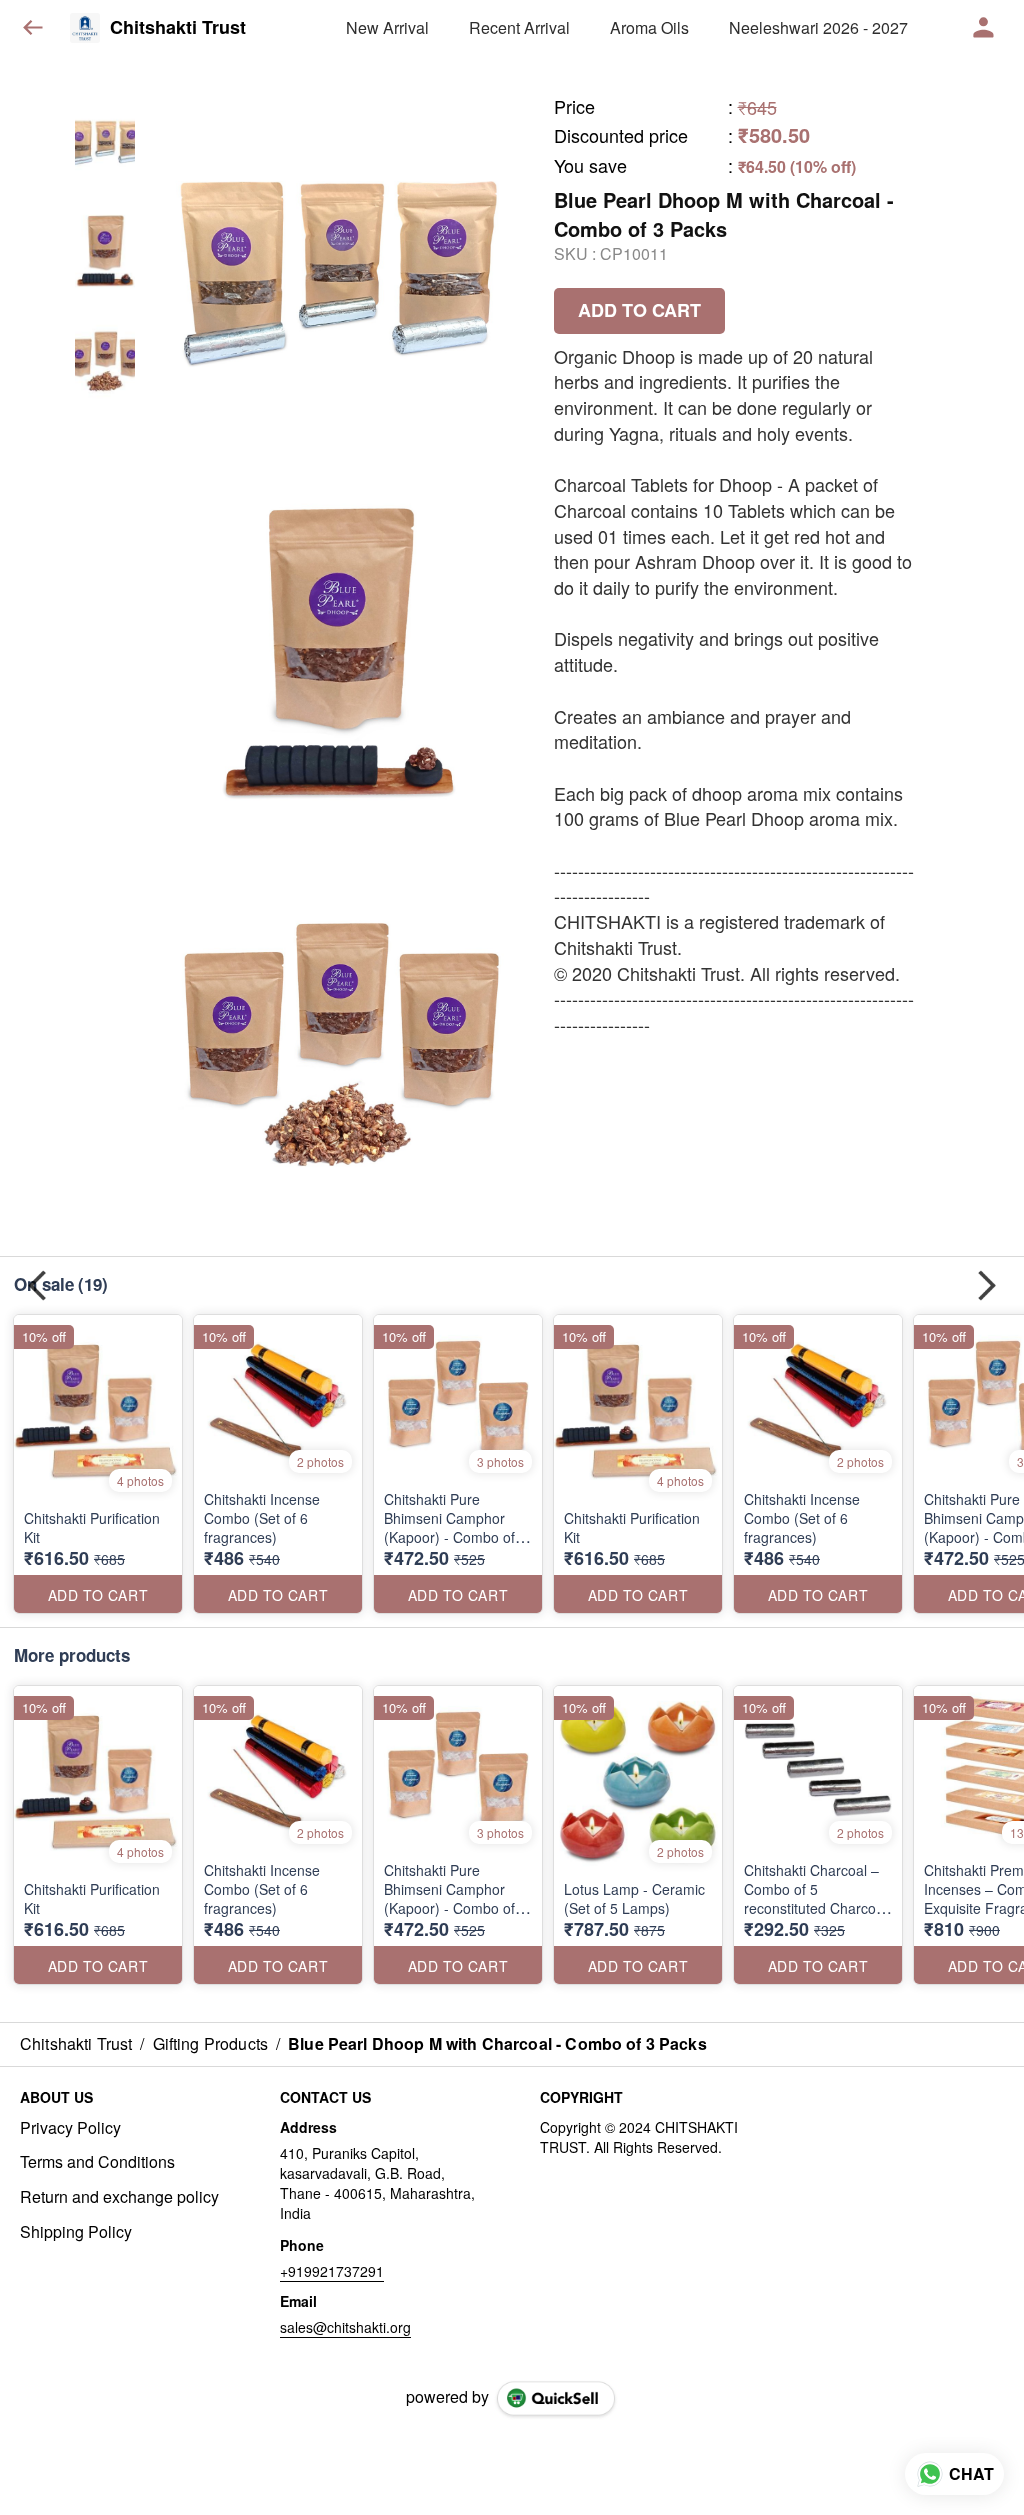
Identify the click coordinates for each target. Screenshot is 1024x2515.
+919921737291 (332, 2271)
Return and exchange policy (119, 2197)
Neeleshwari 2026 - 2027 (818, 27)
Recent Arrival (519, 27)
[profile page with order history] (984, 28)
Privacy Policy (70, 2128)
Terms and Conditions (97, 2162)
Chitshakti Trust (178, 28)
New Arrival (387, 27)
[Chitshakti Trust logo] (85, 28)
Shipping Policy (76, 2232)
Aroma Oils (649, 27)
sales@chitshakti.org (345, 2327)
